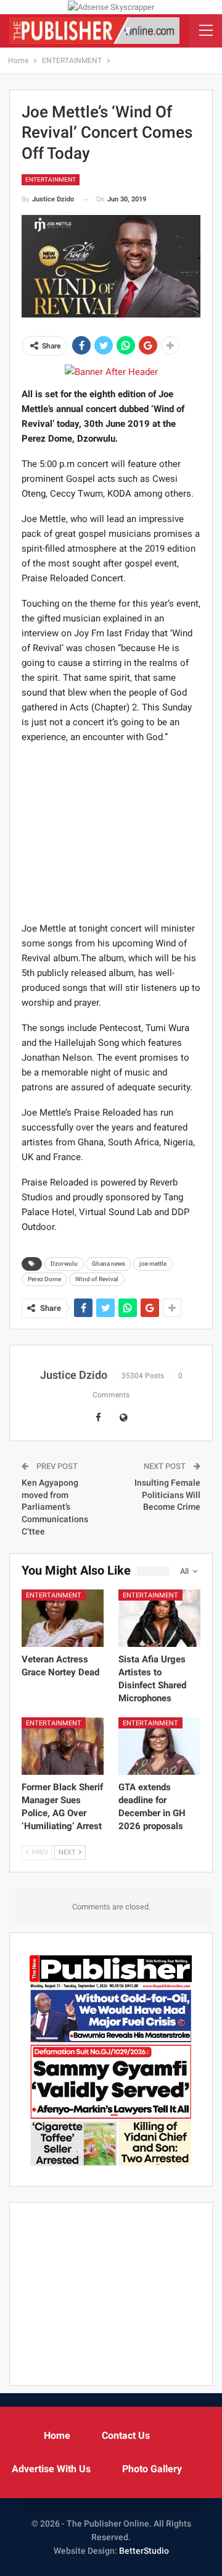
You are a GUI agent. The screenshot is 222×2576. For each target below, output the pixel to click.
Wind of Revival (97, 1279)
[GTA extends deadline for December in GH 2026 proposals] (159, 1746)
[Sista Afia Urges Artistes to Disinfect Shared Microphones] (159, 1618)
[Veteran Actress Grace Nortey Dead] (63, 1618)
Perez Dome (44, 1279)
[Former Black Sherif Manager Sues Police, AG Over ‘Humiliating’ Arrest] (63, 1746)
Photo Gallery (152, 2469)
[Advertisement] (111, 832)
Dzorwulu (64, 1264)
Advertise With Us (51, 2469)
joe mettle (153, 1264)
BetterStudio (144, 2551)
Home (57, 2435)
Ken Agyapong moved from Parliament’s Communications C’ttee (55, 1507)
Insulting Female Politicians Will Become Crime (167, 1495)
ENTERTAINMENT (51, 179)
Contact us (126, 2435)
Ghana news (109, 1264)
